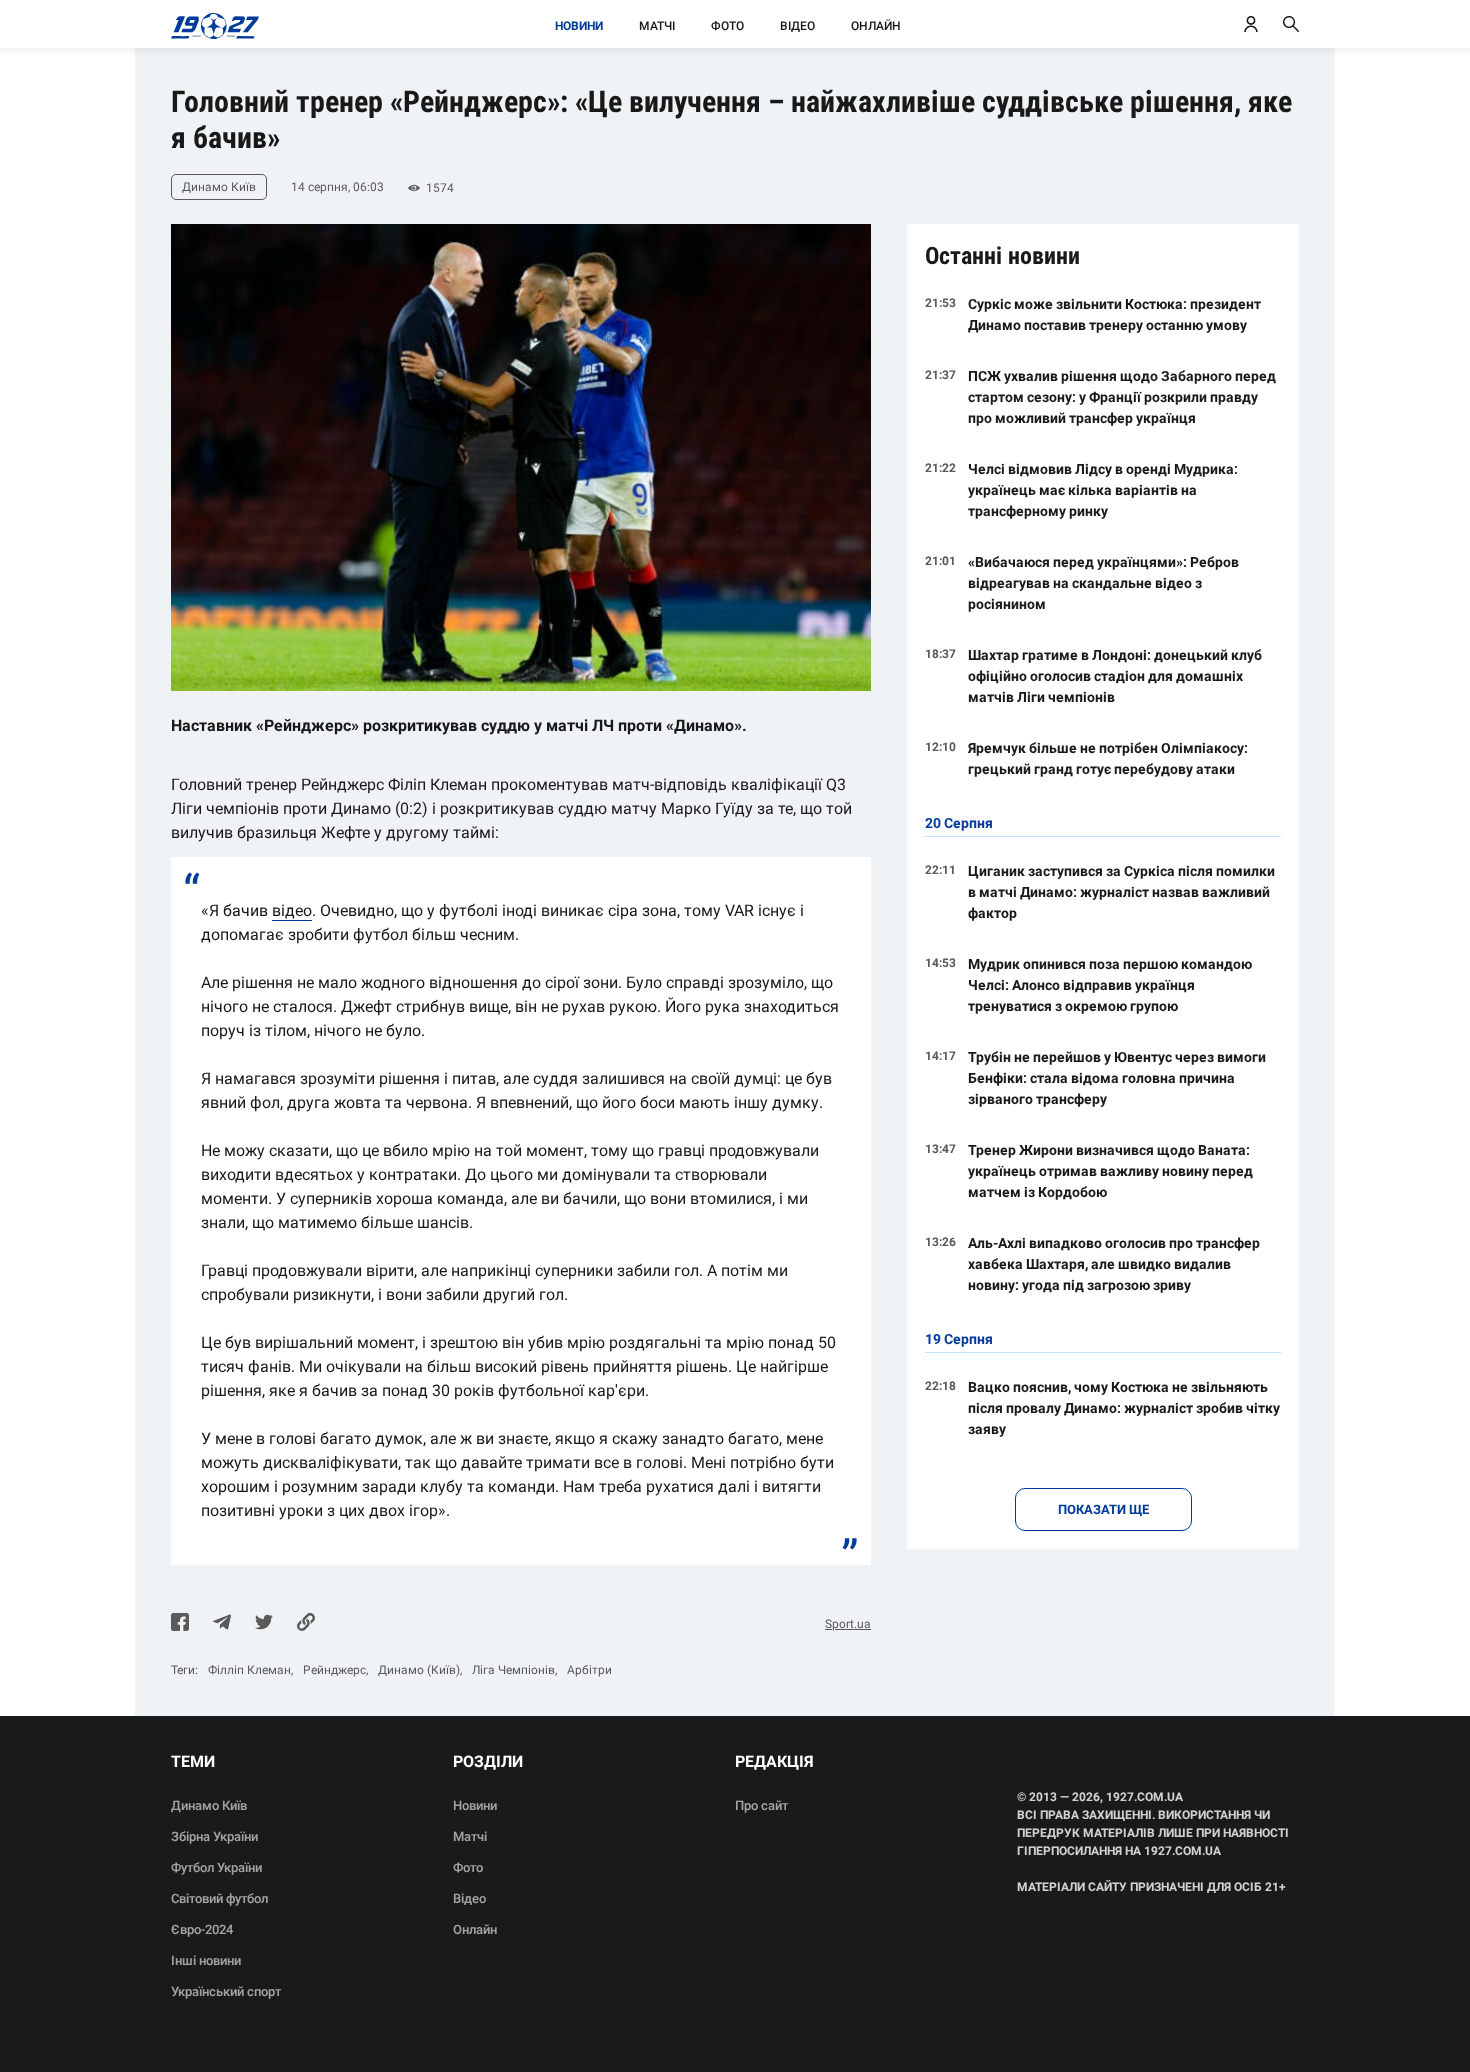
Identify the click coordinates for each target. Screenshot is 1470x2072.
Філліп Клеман (249, 1670)
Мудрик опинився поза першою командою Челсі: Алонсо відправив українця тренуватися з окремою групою (1110, 985)
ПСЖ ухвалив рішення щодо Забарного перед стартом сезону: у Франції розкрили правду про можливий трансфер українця (1122, 397)
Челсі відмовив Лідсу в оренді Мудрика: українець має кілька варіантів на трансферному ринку (1103, 490)
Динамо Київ (209, 1805)
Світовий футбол (219, 1898)
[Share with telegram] (222, 1624)
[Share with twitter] (264, 1624)
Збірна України (214, 1836)
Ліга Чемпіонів (513, 1670)
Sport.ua (848, 1624)
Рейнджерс (334, 1670)
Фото (727, 26)
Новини (579, 26)
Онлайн (876, 26)
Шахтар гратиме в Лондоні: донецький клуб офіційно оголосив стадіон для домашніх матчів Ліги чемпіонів (1115, 676)
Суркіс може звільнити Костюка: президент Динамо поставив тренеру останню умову (1114, 314)
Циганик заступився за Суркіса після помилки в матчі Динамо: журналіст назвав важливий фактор (1121, 892)
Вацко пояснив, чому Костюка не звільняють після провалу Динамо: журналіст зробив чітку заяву (1124, 1408)
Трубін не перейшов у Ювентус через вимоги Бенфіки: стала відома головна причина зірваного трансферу (1117, 1078)
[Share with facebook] (180, 1624)
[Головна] (209, 24)
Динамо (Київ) (419, 1670)
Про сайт (761, 1805)
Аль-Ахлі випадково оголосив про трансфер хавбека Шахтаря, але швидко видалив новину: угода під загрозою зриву (1114, 1264)
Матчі (657, 26)
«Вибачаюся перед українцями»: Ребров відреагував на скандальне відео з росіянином (1103, 583)
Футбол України (216, 1867)
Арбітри (589, 1670)
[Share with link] (306, 1624)
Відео (797, 26)
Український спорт (226, 1991)
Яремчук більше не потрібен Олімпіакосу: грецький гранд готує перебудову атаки (1108, 758)
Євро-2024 (202, 1929)
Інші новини (206, 1960)
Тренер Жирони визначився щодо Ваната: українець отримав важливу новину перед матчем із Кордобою (1110, 1171)
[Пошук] (1291, 24)
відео (292, 910)
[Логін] (1251, 24)
